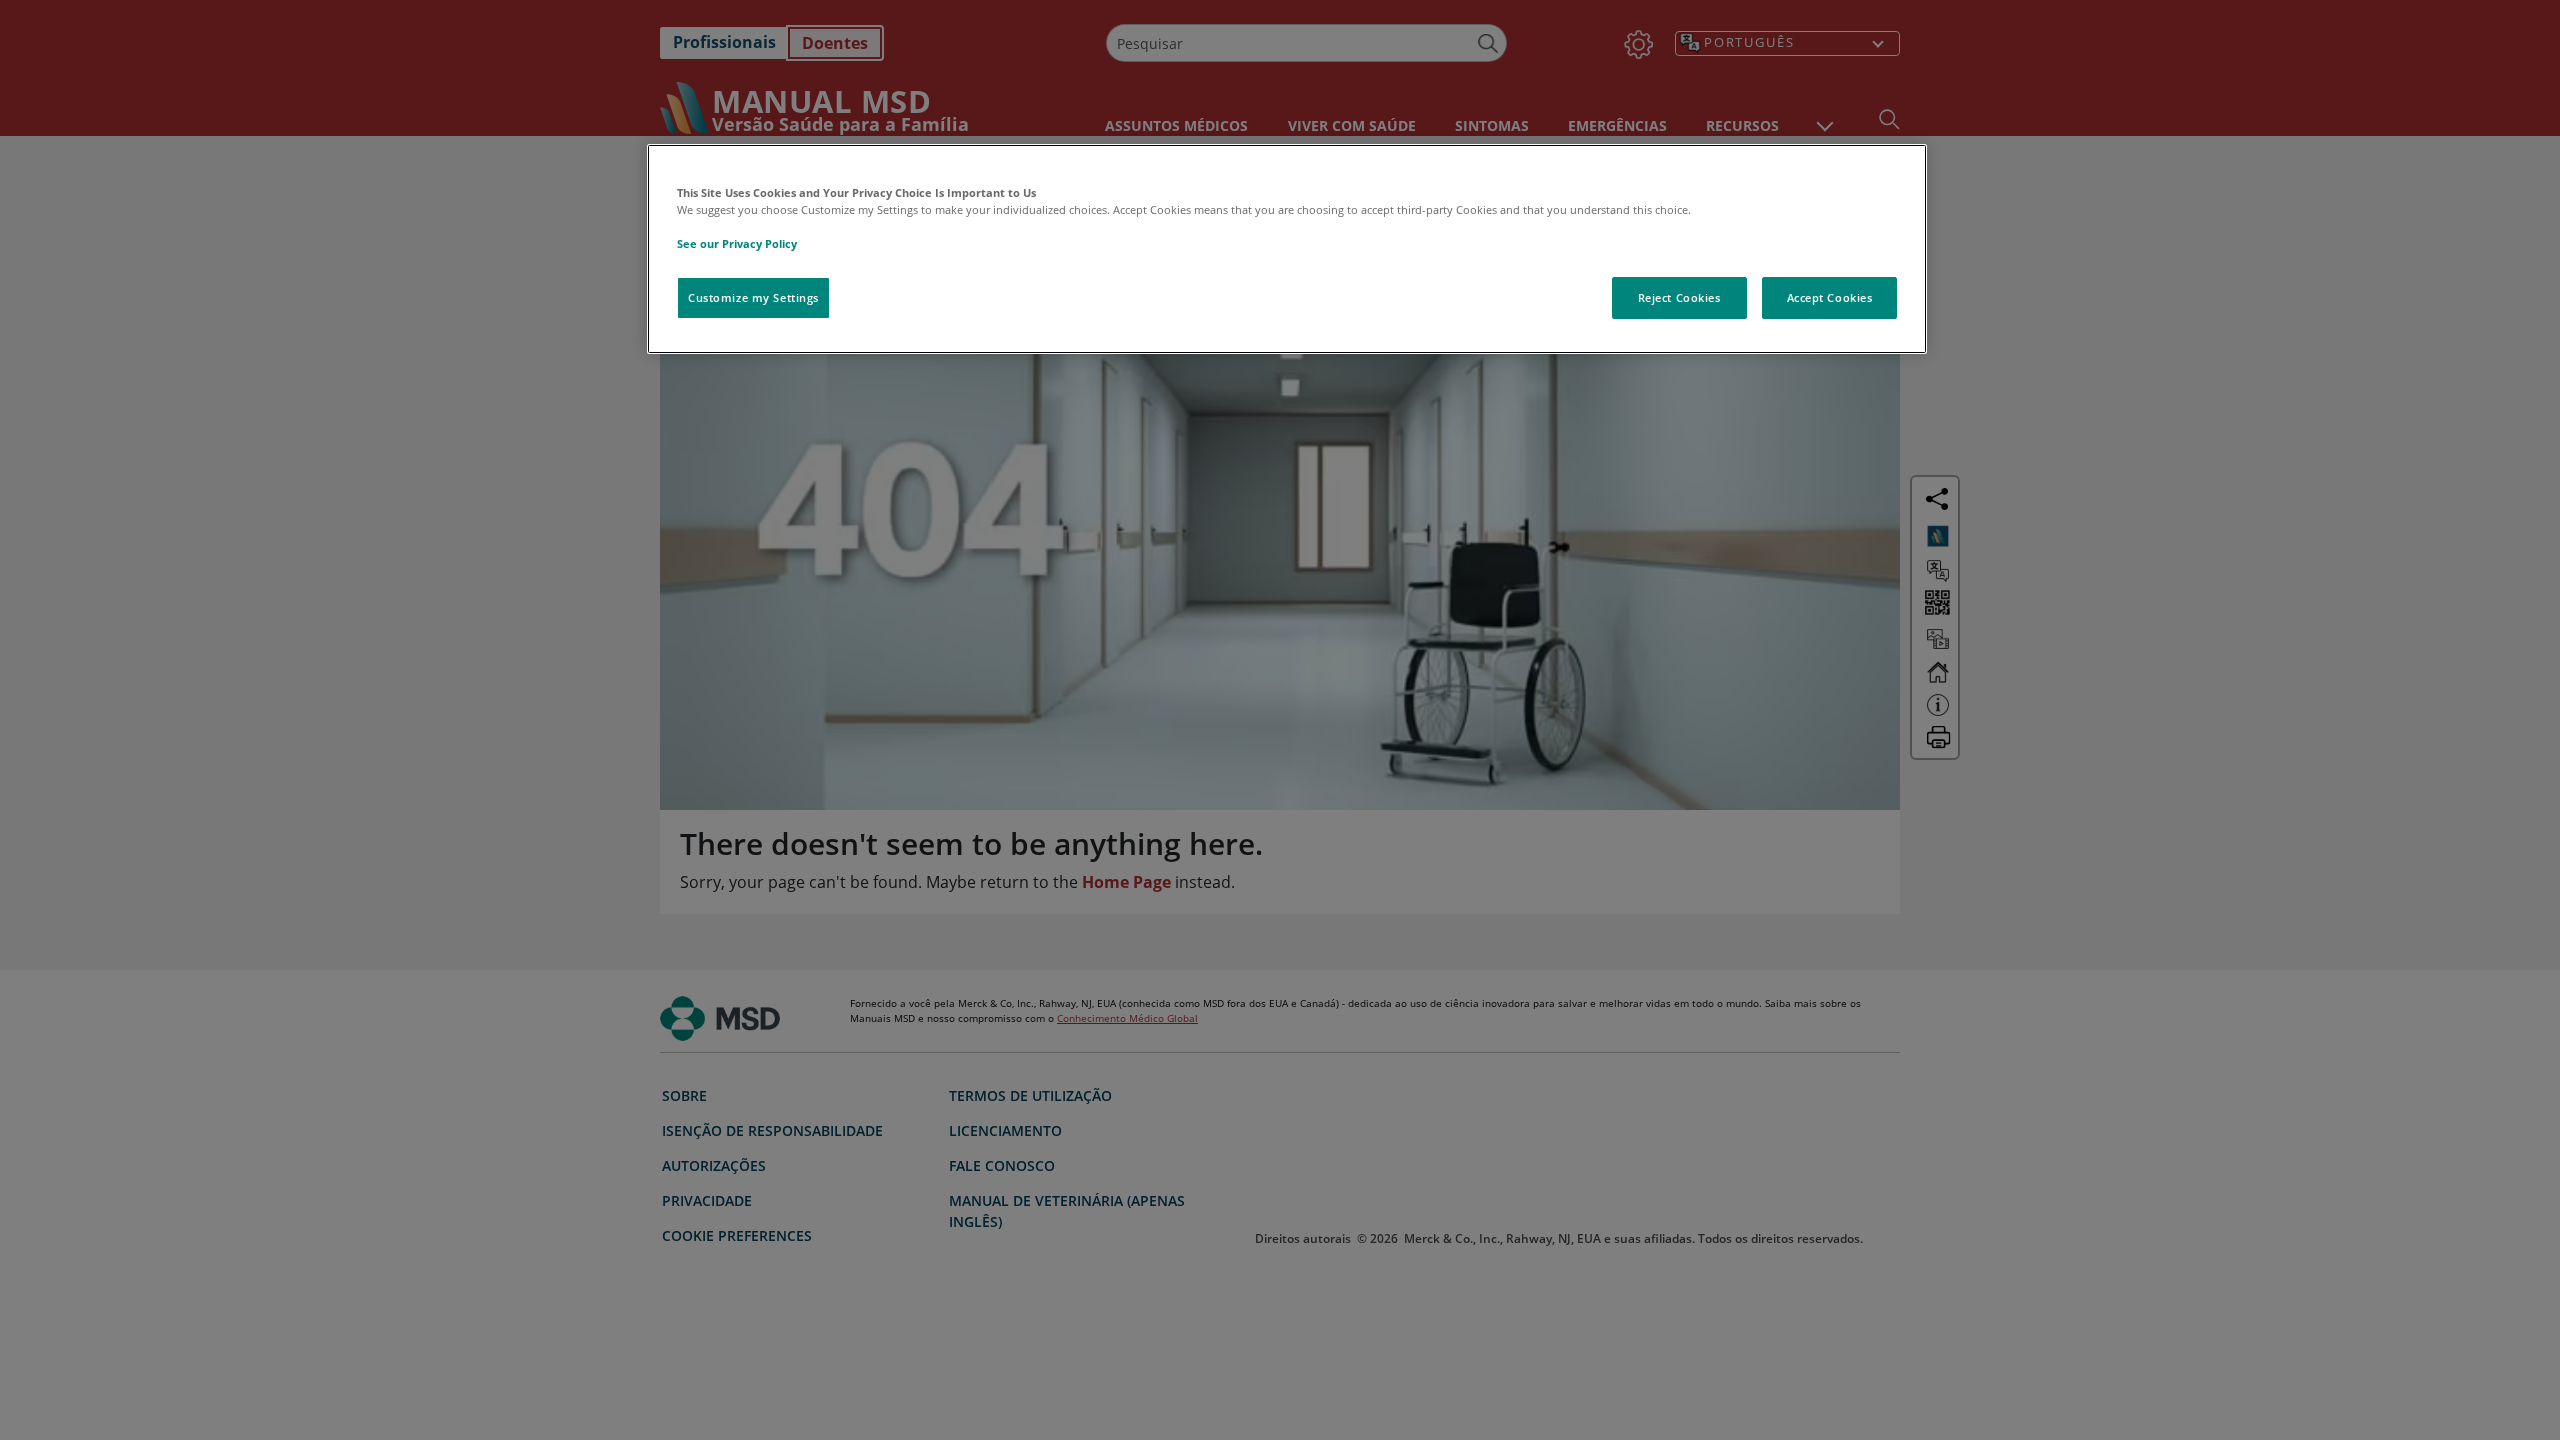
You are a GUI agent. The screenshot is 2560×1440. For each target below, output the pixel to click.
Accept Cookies (1830, 297)
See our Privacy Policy (737, 243)
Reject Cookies (1679, 297)
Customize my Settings (753, 297)
